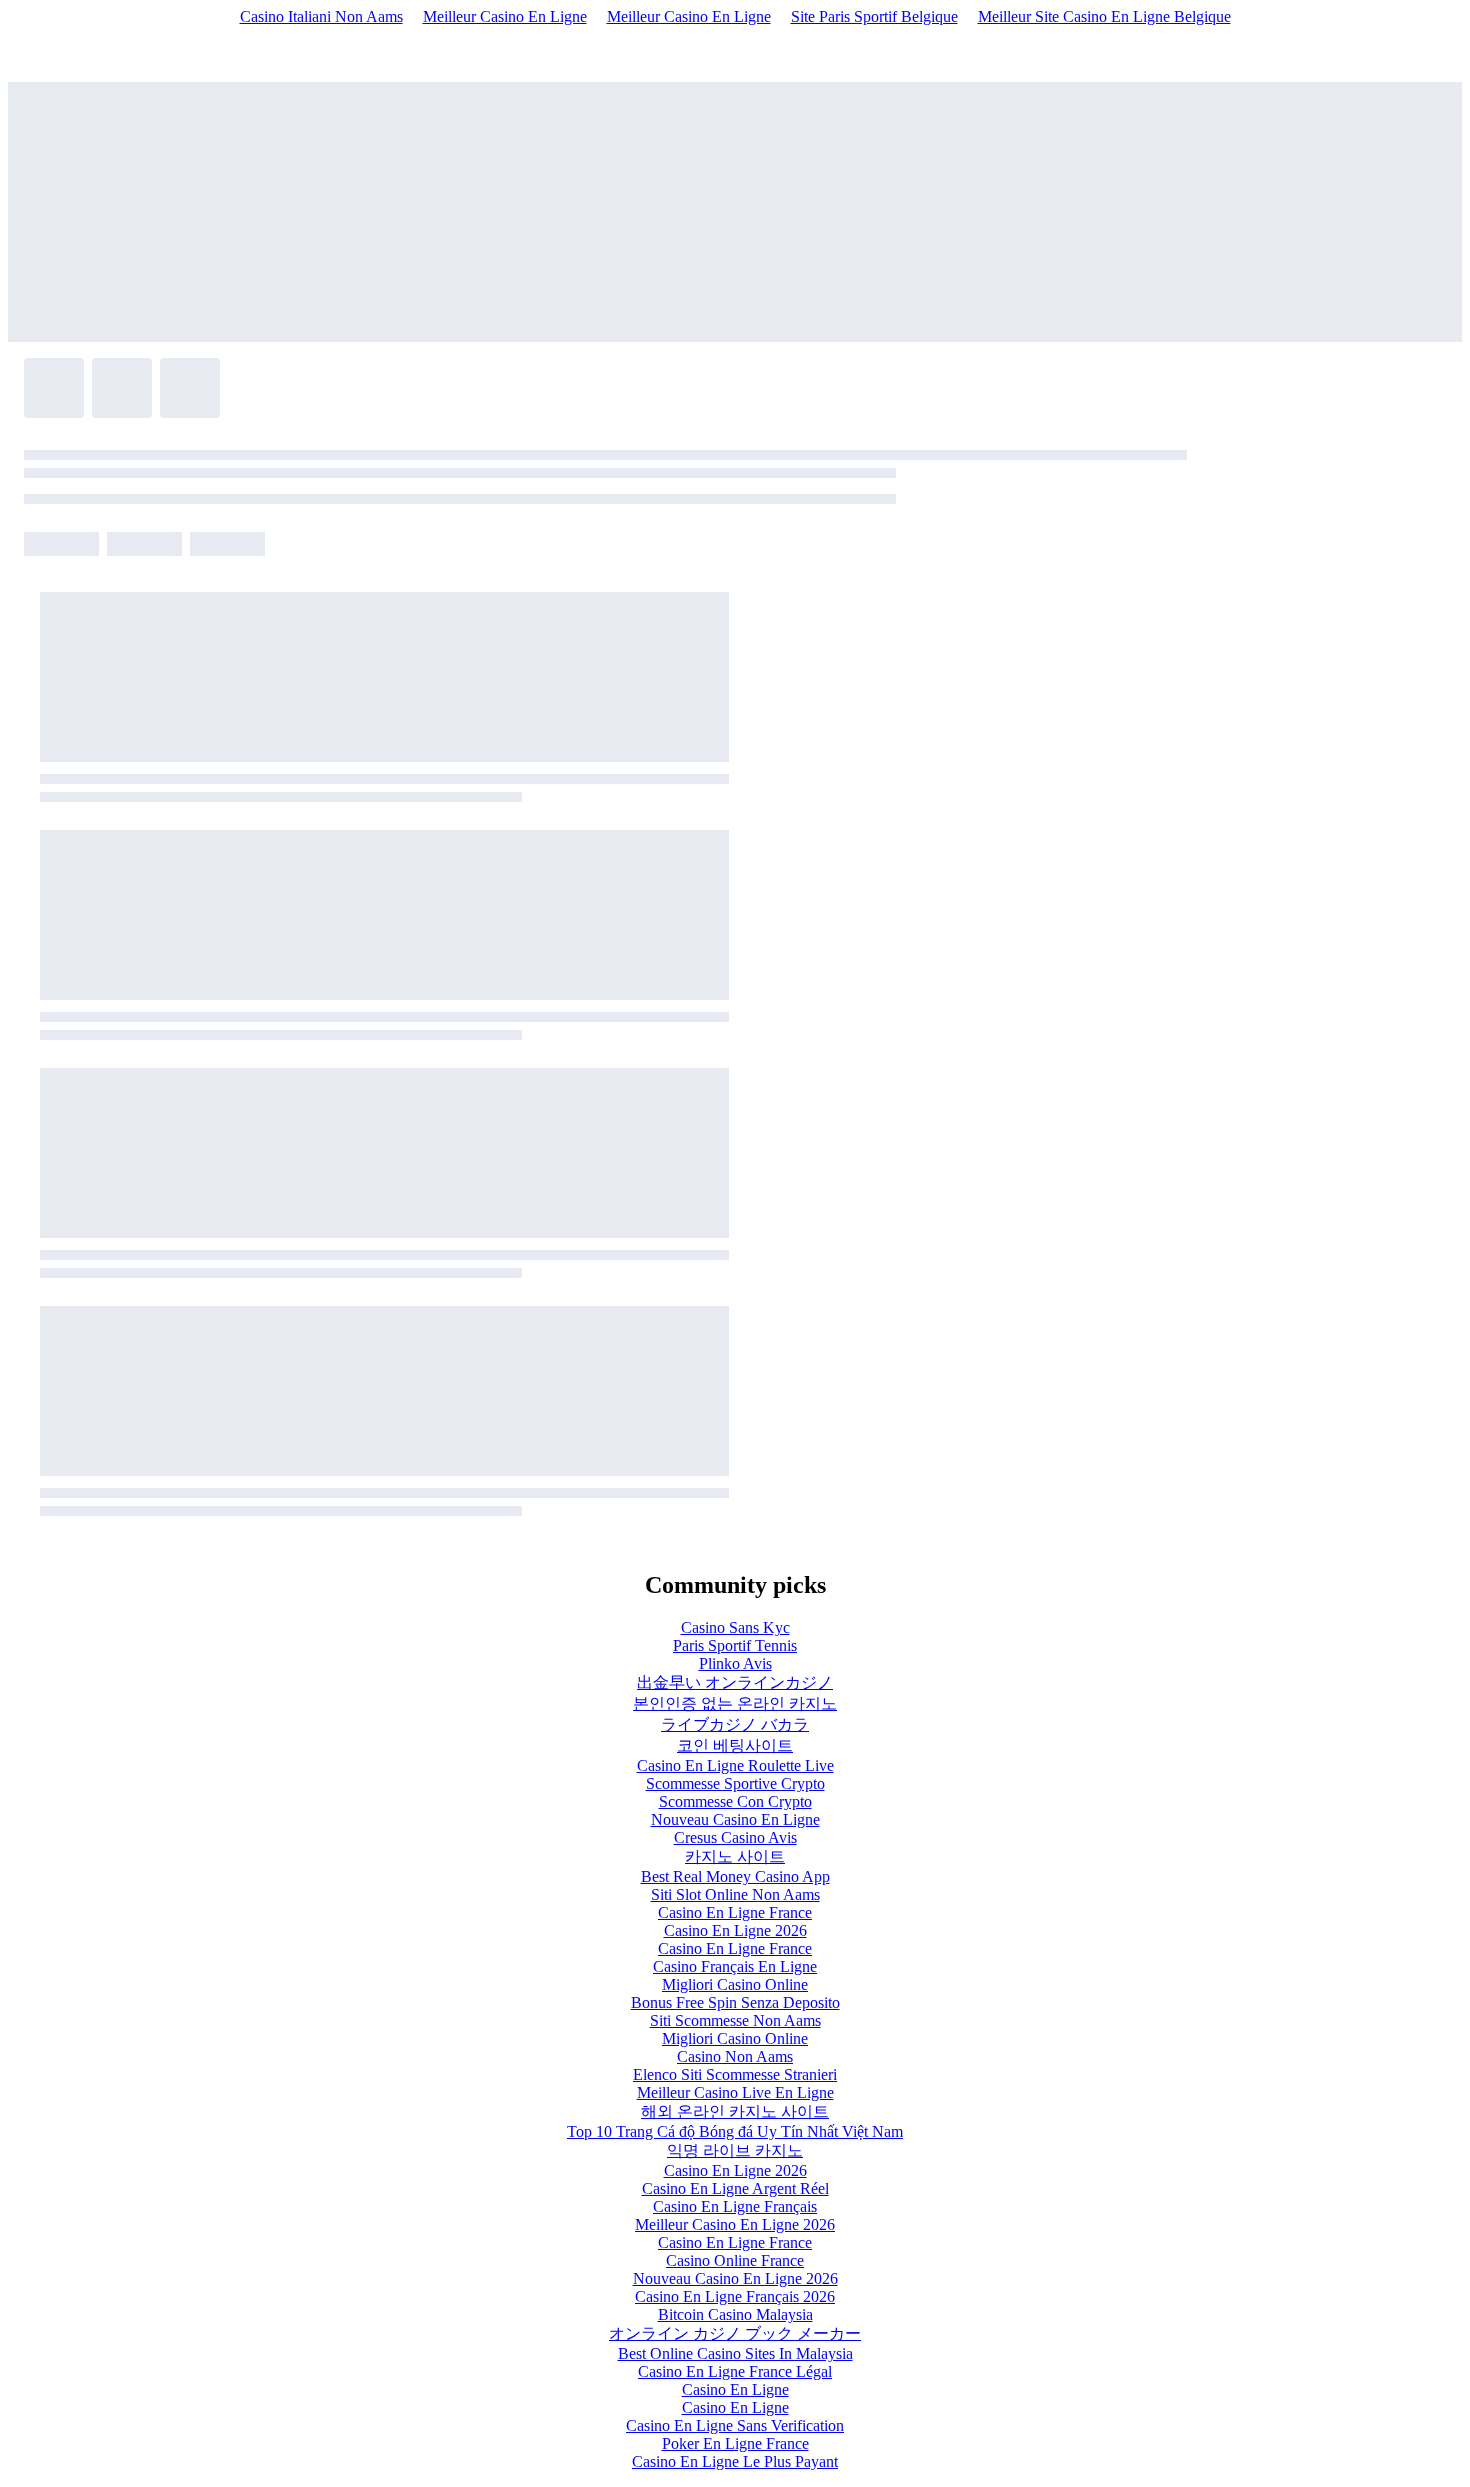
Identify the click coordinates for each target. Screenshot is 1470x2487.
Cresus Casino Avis (735, 1837)
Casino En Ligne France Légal (735, 2371)
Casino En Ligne (735, 2389)
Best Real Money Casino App (735, 1876)
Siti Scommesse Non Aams (735, 2020)
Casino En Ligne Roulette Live (735, 1765)
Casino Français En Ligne (735, 1966)
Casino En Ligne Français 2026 (735, 2296)
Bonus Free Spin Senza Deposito (735, 2002)
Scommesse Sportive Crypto (735, 1783)
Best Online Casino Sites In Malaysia (735, 2353)
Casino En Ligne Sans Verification (735, 2425)
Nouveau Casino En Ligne (735, 1819)
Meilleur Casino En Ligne (505, 16)
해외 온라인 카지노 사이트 (735, 2111)
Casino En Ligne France (735, 1912)
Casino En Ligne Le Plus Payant (735, 2461)
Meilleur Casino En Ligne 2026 (735, 2224)
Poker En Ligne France (735, 2443)
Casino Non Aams (735, 2056)
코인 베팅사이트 (735, 1745)
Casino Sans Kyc (735, 1627)
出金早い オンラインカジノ (735, 1682)
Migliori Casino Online (735, 1984)
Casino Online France (735, 2260)
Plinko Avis (735, 1663)
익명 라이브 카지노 (735, 2150)
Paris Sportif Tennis (735, 1645)
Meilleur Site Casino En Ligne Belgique (1104, 16)
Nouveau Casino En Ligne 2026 (735, 2278)
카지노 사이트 (735, 1856)
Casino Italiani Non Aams (321, 16)
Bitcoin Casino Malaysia (735, 2314)
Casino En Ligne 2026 (735, 1930)
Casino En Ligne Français (735, 2206)
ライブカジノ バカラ (735, 1724)
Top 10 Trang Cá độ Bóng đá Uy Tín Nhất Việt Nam (735, 2131)
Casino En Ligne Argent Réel (735, 2188)
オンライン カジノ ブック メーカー (735, 2333)
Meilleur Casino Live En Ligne (735, 2092)
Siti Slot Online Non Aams (735, 1894)
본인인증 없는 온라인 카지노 (735, 1703)
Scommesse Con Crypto (735, 1801)
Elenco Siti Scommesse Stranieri (735, 2074)
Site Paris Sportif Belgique (874, 16)
